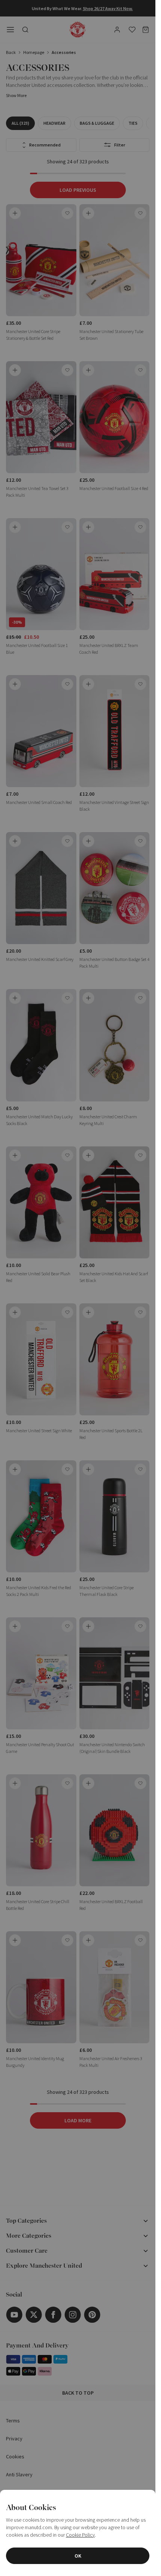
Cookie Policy (80, 2535)
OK (78, 2556)
